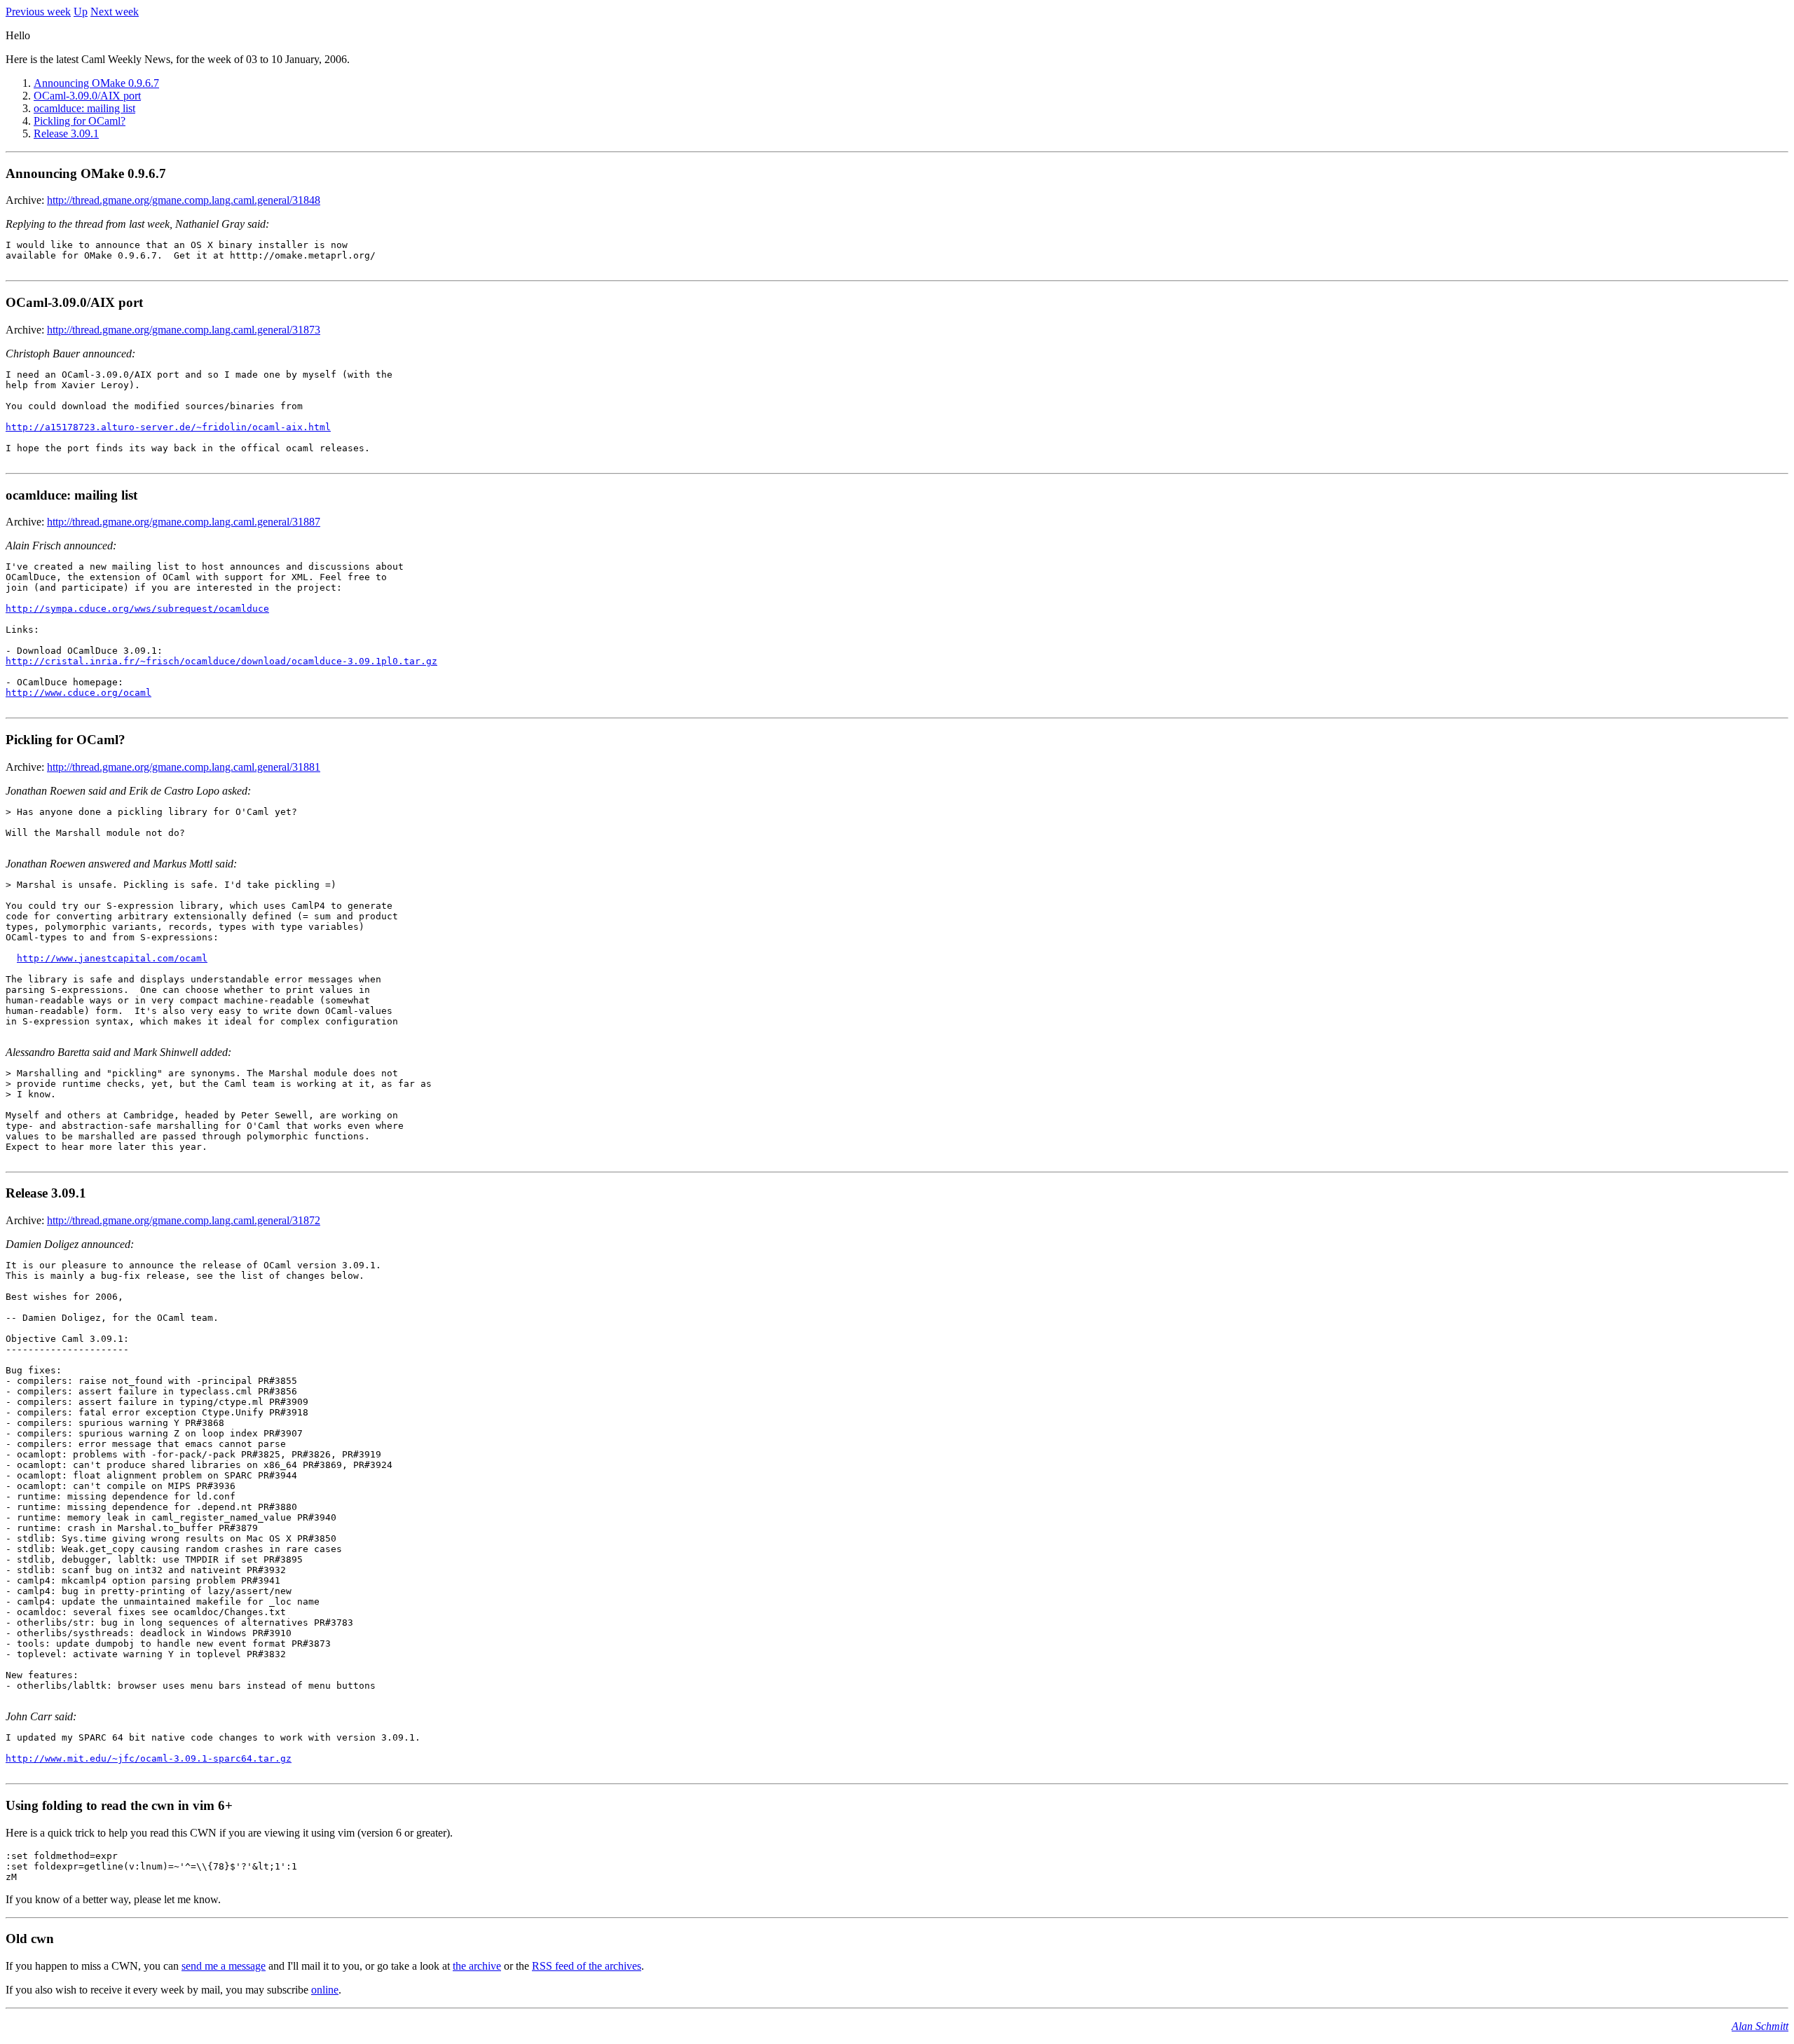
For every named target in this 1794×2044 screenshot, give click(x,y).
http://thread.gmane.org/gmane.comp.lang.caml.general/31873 (184, 330)
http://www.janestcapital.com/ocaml (112, 958)
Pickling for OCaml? (80, 121)
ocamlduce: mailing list (84, 108)
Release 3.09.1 (66, 133)
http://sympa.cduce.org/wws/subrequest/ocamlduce (137, 609)
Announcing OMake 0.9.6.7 (96, 83)
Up (81, 12)
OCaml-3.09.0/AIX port (87, 96)
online (325, 1990)
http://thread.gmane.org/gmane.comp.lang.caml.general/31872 (184, 1220)
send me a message (224, 1966)
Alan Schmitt (1760, 2026)
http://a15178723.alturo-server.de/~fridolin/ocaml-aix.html (168, 427)
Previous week (38, 12)
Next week (115, 12)
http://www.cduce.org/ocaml (78, 693)
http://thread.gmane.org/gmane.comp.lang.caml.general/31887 (184, 522)
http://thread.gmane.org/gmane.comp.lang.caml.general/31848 (184, 200)
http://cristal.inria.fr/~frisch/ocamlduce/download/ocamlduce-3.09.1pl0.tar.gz (221, 661)
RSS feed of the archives (587, 1966)
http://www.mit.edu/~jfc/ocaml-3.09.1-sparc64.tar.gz (149, 1758)
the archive (477, 1966)
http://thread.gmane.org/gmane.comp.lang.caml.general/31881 (184, 767)
